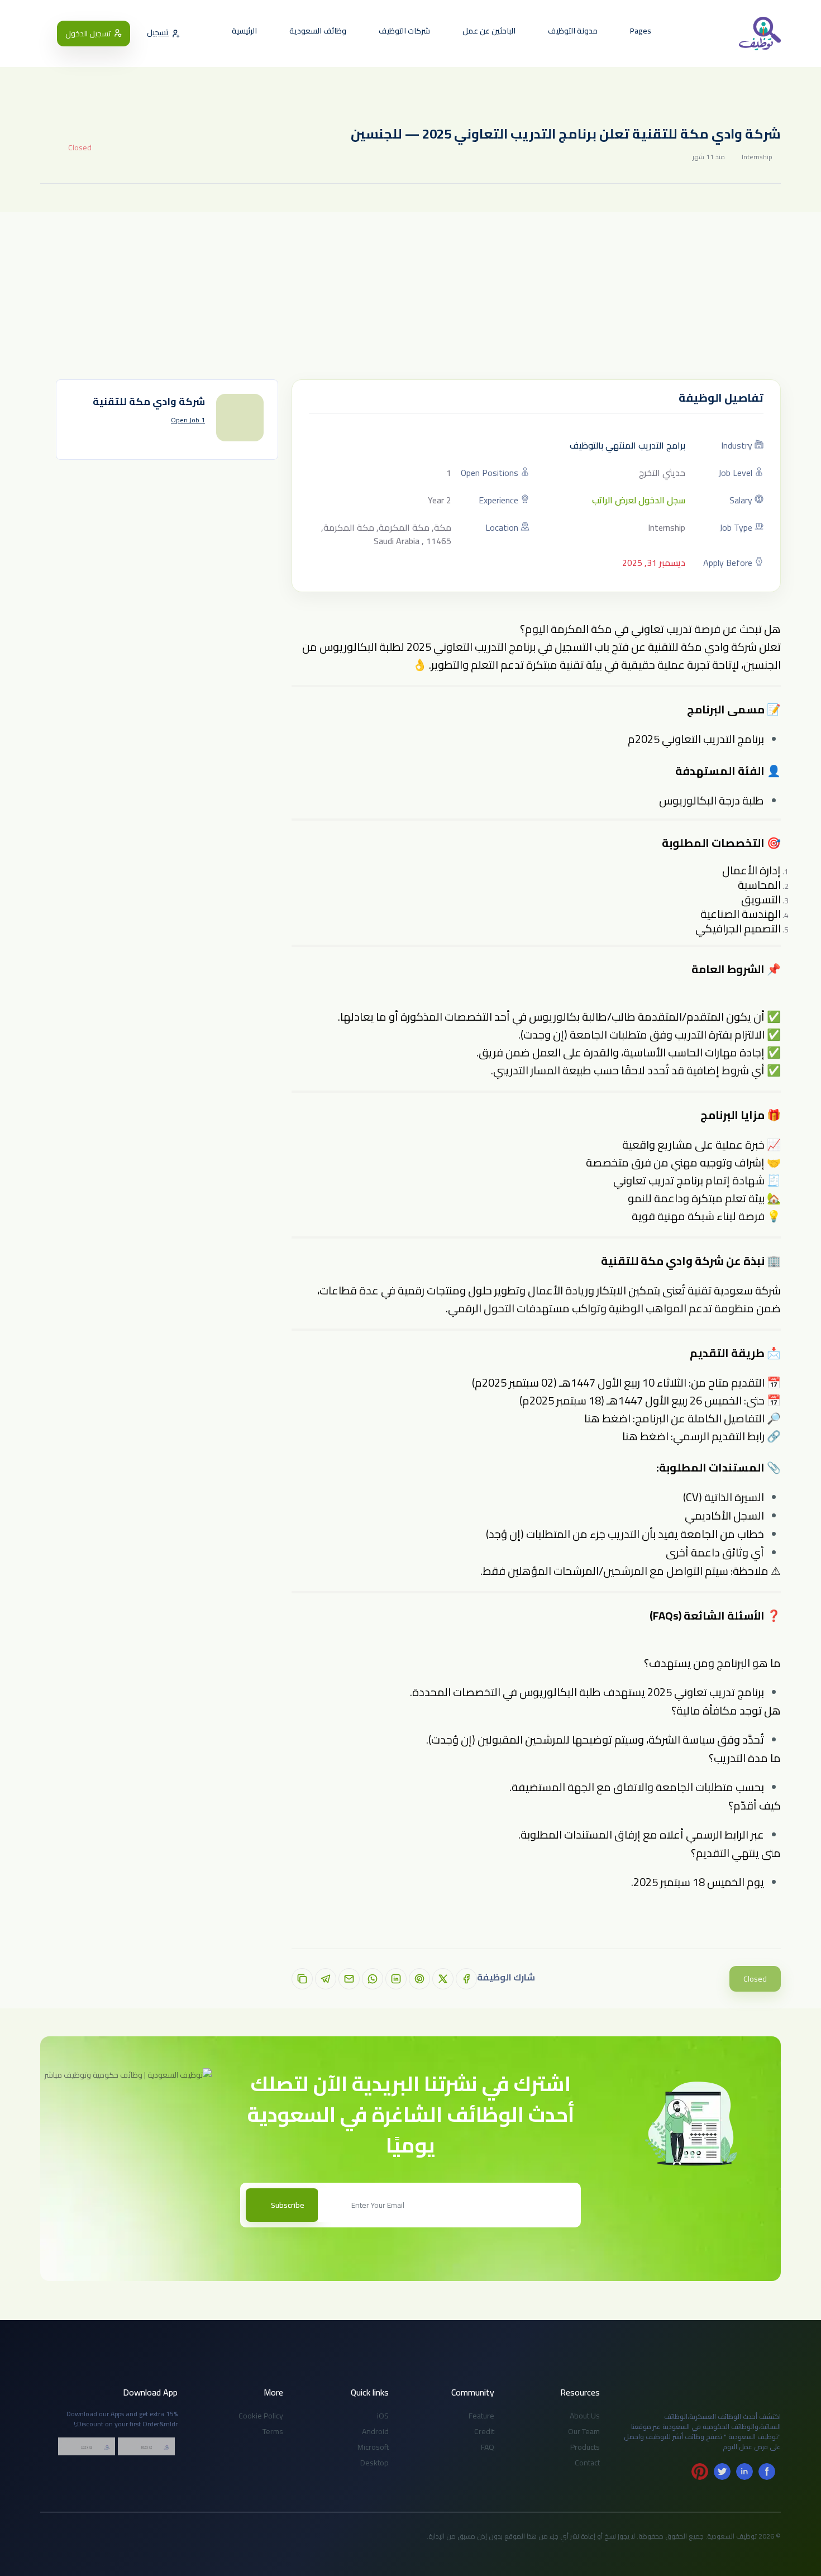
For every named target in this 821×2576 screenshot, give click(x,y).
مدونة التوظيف (574, 31)
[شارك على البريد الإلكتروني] (349, 1979)
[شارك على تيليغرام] (326, 1979)
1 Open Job (188, 420)
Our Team (584, 2431)
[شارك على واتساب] (373, 1979)
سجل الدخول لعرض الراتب (639, 500)
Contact (587, 2463)
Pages (641, 31)
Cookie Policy (261, 2416)
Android (375, 2431)
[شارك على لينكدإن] (396, 1979)
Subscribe (288, 2205)
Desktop (374, 2463)
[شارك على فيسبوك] (466, 1979)
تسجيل (158, 33)
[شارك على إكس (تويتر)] (443, 1979)
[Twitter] (722, 2472)
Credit (484, 2431)
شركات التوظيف (405, 31)
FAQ (488, 2447)
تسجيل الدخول (88, 34)
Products (585, 2447)
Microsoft (373, 2447)
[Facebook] (767, 2472)
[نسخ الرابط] (302, 1979)
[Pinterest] (700, 2472)
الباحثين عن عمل (490, 31)
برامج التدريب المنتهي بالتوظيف (627, 445)
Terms (273, 2431)
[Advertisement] (410, 296)
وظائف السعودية (319, 31)
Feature (481, 2416)
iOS (383, 2416)
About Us (585, 2416)
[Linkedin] (744, 2472)
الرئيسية (245, 31)
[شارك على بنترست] (419, 1979)
